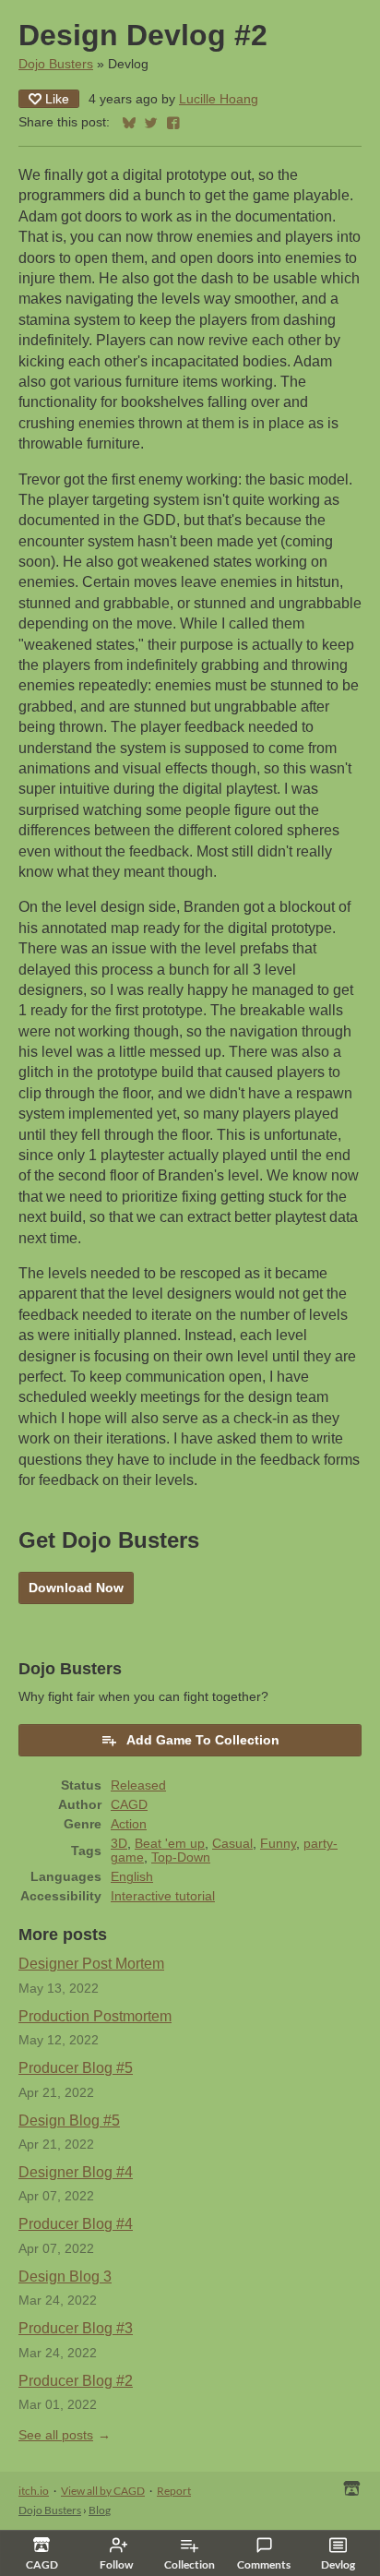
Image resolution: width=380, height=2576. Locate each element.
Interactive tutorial (163, 1896)
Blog (100, 2510)
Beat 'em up (170, 1844)
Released (138, 1785)
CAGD (129, 1805)
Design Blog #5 (69, 2121)
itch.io (34, 2491)
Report (174, 2491)
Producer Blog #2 (76, 2381)
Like (57, 99)
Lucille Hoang (219, 99)
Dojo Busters (56, 64)
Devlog (338, 2564)
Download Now (76, 1588)
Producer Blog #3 (76, 2328)
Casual (232, 1844)
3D (119, 1844)
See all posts (56, 2435)
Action (129, 1824)
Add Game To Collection (203, 1740)
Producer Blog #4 (76, 2224)
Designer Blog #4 (76, 2172)
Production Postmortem (95, 2016)
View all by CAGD (103, 2491)
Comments (264, 2564)
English (132, 1877)
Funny (278, 1844)
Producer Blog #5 (76, 2068)
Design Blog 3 (65, 2276)
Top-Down (181, 1857)
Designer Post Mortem (91, 1964)
